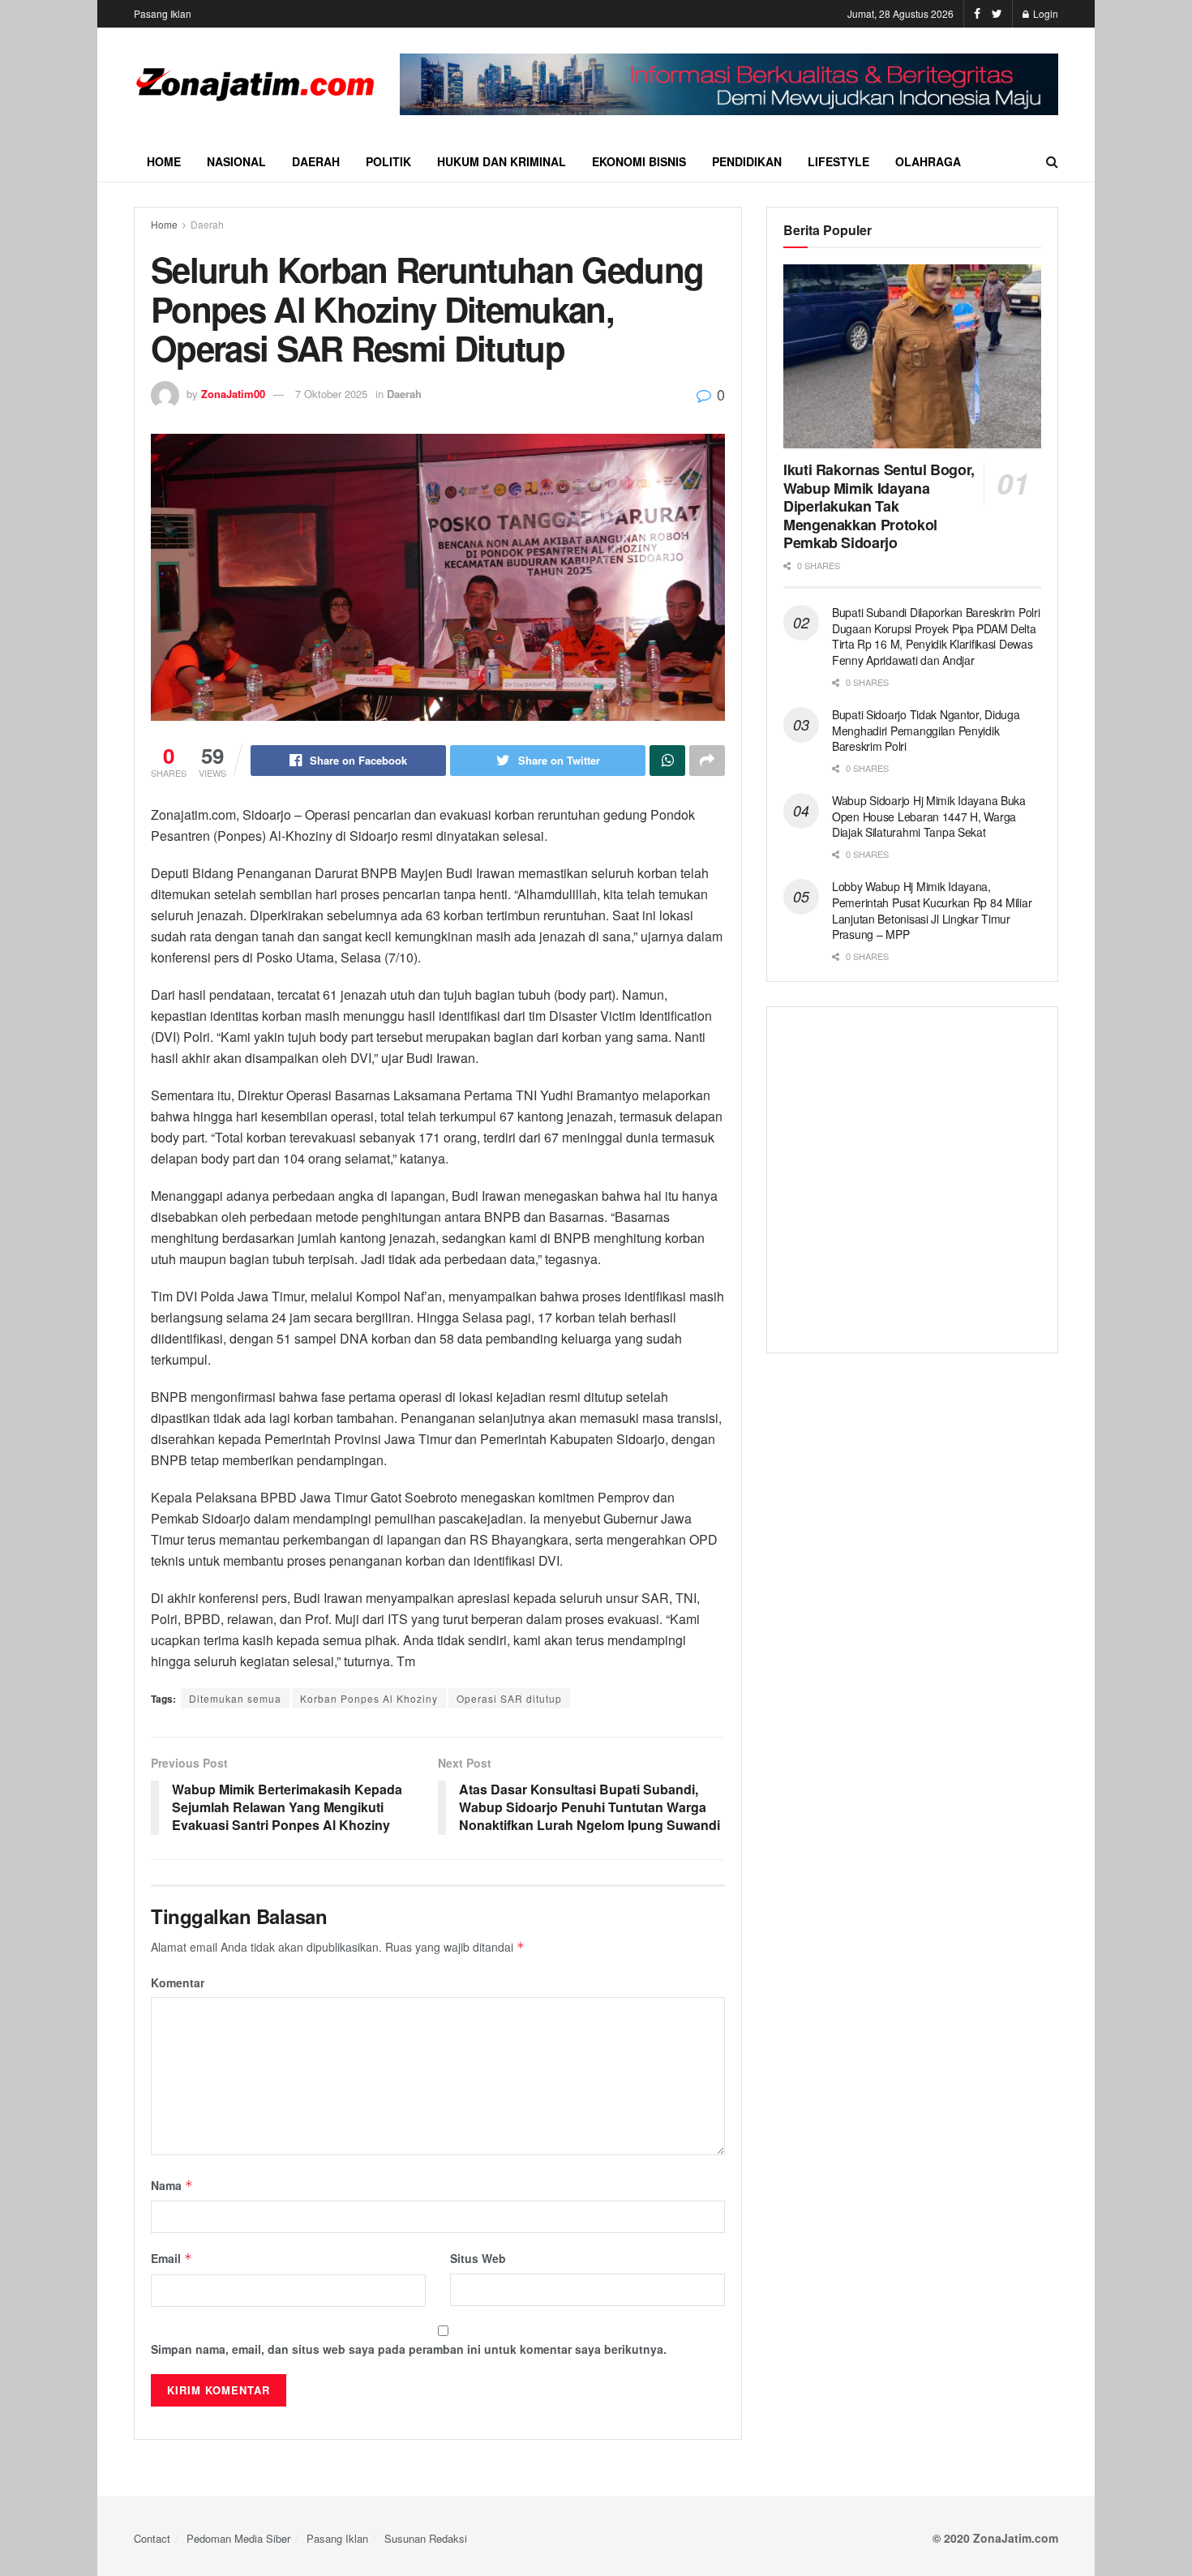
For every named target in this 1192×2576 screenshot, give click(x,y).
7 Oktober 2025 (331, 394)
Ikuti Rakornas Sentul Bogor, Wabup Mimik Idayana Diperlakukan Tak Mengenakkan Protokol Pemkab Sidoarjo (879, 506)
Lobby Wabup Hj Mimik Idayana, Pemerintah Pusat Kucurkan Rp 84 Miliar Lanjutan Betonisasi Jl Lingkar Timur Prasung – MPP (932, 910)
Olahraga (928, 161)
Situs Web (478, 2258)
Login (1044, 13)
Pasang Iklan (163, 13)
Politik (388, 161)
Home (164, 161)
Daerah (316, 161)
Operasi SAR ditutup (509, 1698)
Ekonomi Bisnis (639, 161)
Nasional (236, 161)
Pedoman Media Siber (238, 2538)
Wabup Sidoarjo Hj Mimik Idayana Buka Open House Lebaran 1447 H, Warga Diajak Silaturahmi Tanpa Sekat (929, 816)
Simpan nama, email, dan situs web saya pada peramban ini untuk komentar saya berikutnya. (409, 2349)
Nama (172, 2185)
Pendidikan (747, 161)
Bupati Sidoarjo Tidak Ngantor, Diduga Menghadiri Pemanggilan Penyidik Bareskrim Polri (926, 730)
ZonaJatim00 (233, 394)
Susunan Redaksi (426, 2538)
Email (172, 2258)
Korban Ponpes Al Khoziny (369, 1698)
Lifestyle (838, 161)
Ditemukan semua (235, 1698)
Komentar (178, 1982)
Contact (152, 2538)
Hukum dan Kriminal (502, 161)
